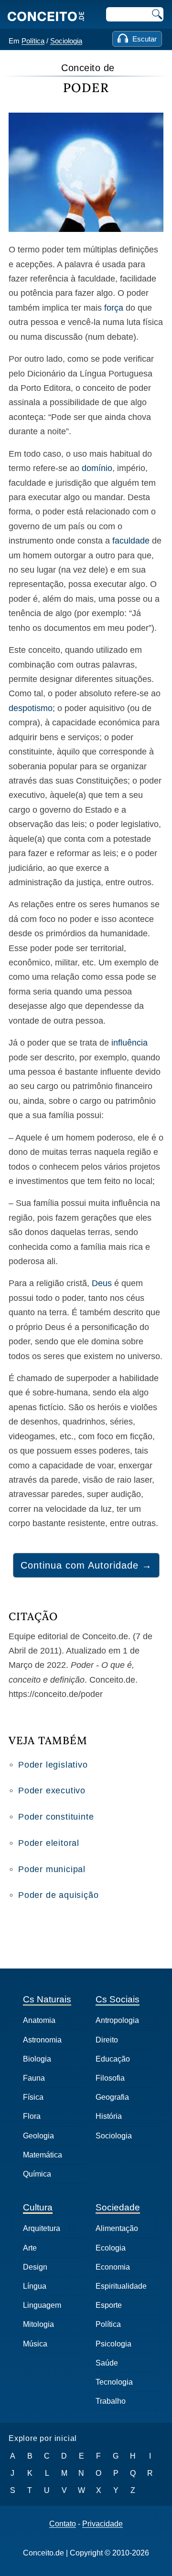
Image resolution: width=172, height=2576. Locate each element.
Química (37, 2174)
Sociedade (118, 2207)
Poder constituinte (56, 1817)
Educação (113, 2059)
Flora (32, 2116)
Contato (63, 2524)
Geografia (112, 2097)
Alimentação (117, 2228)
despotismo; (32, 708)
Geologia (38, 2136)
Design (35, 2267)
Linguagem (42, 2305)
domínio (97, 468)
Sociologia (66, 41)
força (114, 308)
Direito (107, 2040)
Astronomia (42, 2040)
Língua (35, 2286)
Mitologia (38, 2324)
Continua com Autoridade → (86, 1565)
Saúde (107, 2363)
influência (129, 1043)
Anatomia (39, 2020)
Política (33, 41)
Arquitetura (42, 2228)
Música (35, 2344)
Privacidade (102, 2524)
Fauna (34, 2078)
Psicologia (113, 2344)
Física (33, 2097)
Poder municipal (52, 1869)
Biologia (37, 2059)
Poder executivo (52, 1791)
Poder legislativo (53, 1765)
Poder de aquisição (58, 1895)
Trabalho (111, 2401)
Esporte (109, 2305)
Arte (30, 2248)
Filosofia (110, 2078)
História (109, 2116)
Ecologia (111, 2248)
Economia (113, 2267)
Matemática (43, 2155)
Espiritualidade (121, 2286)
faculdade (131, 541)
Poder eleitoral (49, 1843)
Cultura (38, 2207)
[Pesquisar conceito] (156, 14)
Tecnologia (114, 2382)
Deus (102, 1283)
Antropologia (117, 2020)
